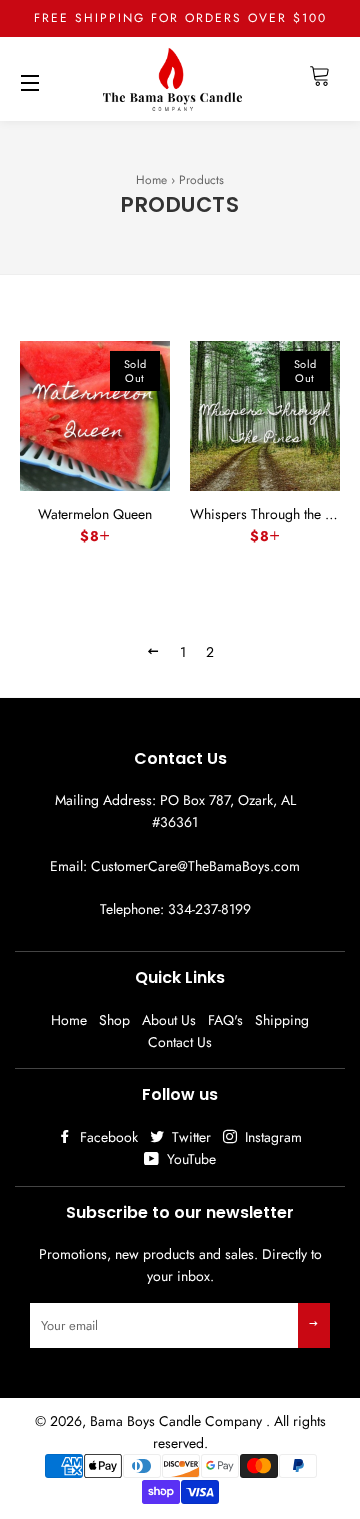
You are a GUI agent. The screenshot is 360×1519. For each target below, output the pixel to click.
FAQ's (225, 1020)
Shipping (282, 1020)
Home (151, 180)
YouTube (189, 1159)
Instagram (271, 1137)
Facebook (107, 1137)
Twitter (189, 1137)
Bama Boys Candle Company (178, 1421)
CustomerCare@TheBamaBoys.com (195, 866)
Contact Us (180, 1042)
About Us (169, 1020)
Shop (114, 1020)
